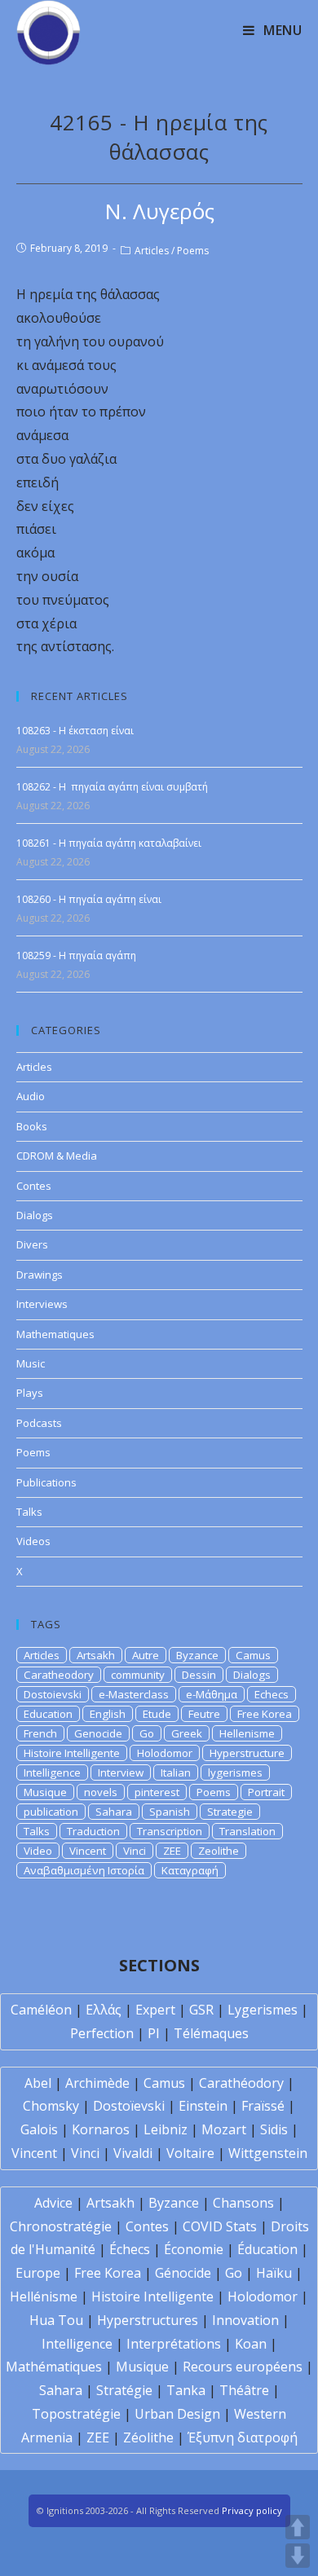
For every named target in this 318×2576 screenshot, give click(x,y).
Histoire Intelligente (72, 1753)
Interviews (42, 1304)
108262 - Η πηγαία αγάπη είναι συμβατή (112, 787)
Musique (45, 1792)
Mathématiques (54, 2367)
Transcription (170, 1831)
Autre (146, 1655)
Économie (194, 2249)
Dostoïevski (129, 2106)
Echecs (272, 1694)
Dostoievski (53, 1694)
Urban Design (177, 2414)
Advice (53, 2203)
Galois (39, 2129)
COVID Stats (220, 2226)
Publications (46, 1482)
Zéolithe (148, 2437)
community (138, 1675)
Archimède (97, 2083)
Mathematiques (55, 1334)
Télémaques (211, 2033)
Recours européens (243, 2367)
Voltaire (190, 2153)
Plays (30, 1393)
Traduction (93, 1831)
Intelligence (52, 1772)
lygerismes (235, 1772)
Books (32, 1126)
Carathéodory (241, 2083)
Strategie (230, 1812)
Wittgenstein (268, 2153)
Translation (247, 1831)
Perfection (102, 2033)
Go (147, 1733)
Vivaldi (133, 2153)
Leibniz (166, 2129)
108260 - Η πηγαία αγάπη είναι (89, 899)
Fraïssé (263, 2106)
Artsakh (96, 1655)
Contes (34, 1186)
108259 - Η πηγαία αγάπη (76, 956)
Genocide (98, 1733)
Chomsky (51, 2106)
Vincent (88, 1851)
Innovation (245, 2320)
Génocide (183, 2273)
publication (51, 1812)
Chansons (243, 2203)
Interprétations (174, 2344)
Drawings (40, 1275)
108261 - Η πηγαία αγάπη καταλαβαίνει (109, 843)
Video (38, 1851)
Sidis (274, 2129)
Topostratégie (76, 2414)
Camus (253, 1655)
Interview (121, 1772)
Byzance (197, 1655)
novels (101, 1792)
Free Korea (265, 1714)
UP (298, 2527)
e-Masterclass (134, 1694)
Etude (157, 1714)
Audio (31, 1096)
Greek (187, 1733)
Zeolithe (219, 1851)
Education (48, 1714)
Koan (251, 2344)
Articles (152, 251)
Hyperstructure (247, 1753)
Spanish (170, 1812)
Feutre (204, 1714)
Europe (38, 2273)
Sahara (114, 1812)
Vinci (135, 1851)
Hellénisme (44, 2296)
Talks (29, 1512)
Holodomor (165, 1753)
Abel (38, 2083)
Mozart (224, 2129)
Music (31, 1363)
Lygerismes (263, 2010)
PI (154, 2033)
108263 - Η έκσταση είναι (75, 731)
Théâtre (244, 2390)
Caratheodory (59, 1675)
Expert (155, 2010)
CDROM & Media (57, 1156)
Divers (32, 1244)
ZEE (172, 1851)
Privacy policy (252, 2510)
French (40, 1733)
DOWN (298, 2556)
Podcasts (39, 1423)
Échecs (130, 2249)
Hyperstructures (148, 2320)
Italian (176, 1772)
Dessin (199, 1675)
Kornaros (101, 2129)
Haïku (274, 2273)
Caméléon (41, 2010)
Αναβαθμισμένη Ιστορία (84, 1870)
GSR (201, 2010)
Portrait (266, 1792)
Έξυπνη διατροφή (243, 2437)
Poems (193, 251)
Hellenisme (247, 1733)
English (108, 1714)
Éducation (267, 2249)
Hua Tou (56, 2320)
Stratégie (124, 2390)
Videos (33, 1541)
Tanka (186, 2390)
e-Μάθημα (212, 1694)
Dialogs (35, 1215)
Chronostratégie (61, 2226)
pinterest (157, 1792)
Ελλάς (104, 2010)
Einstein (203, 2106)
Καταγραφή (190, 1870)
